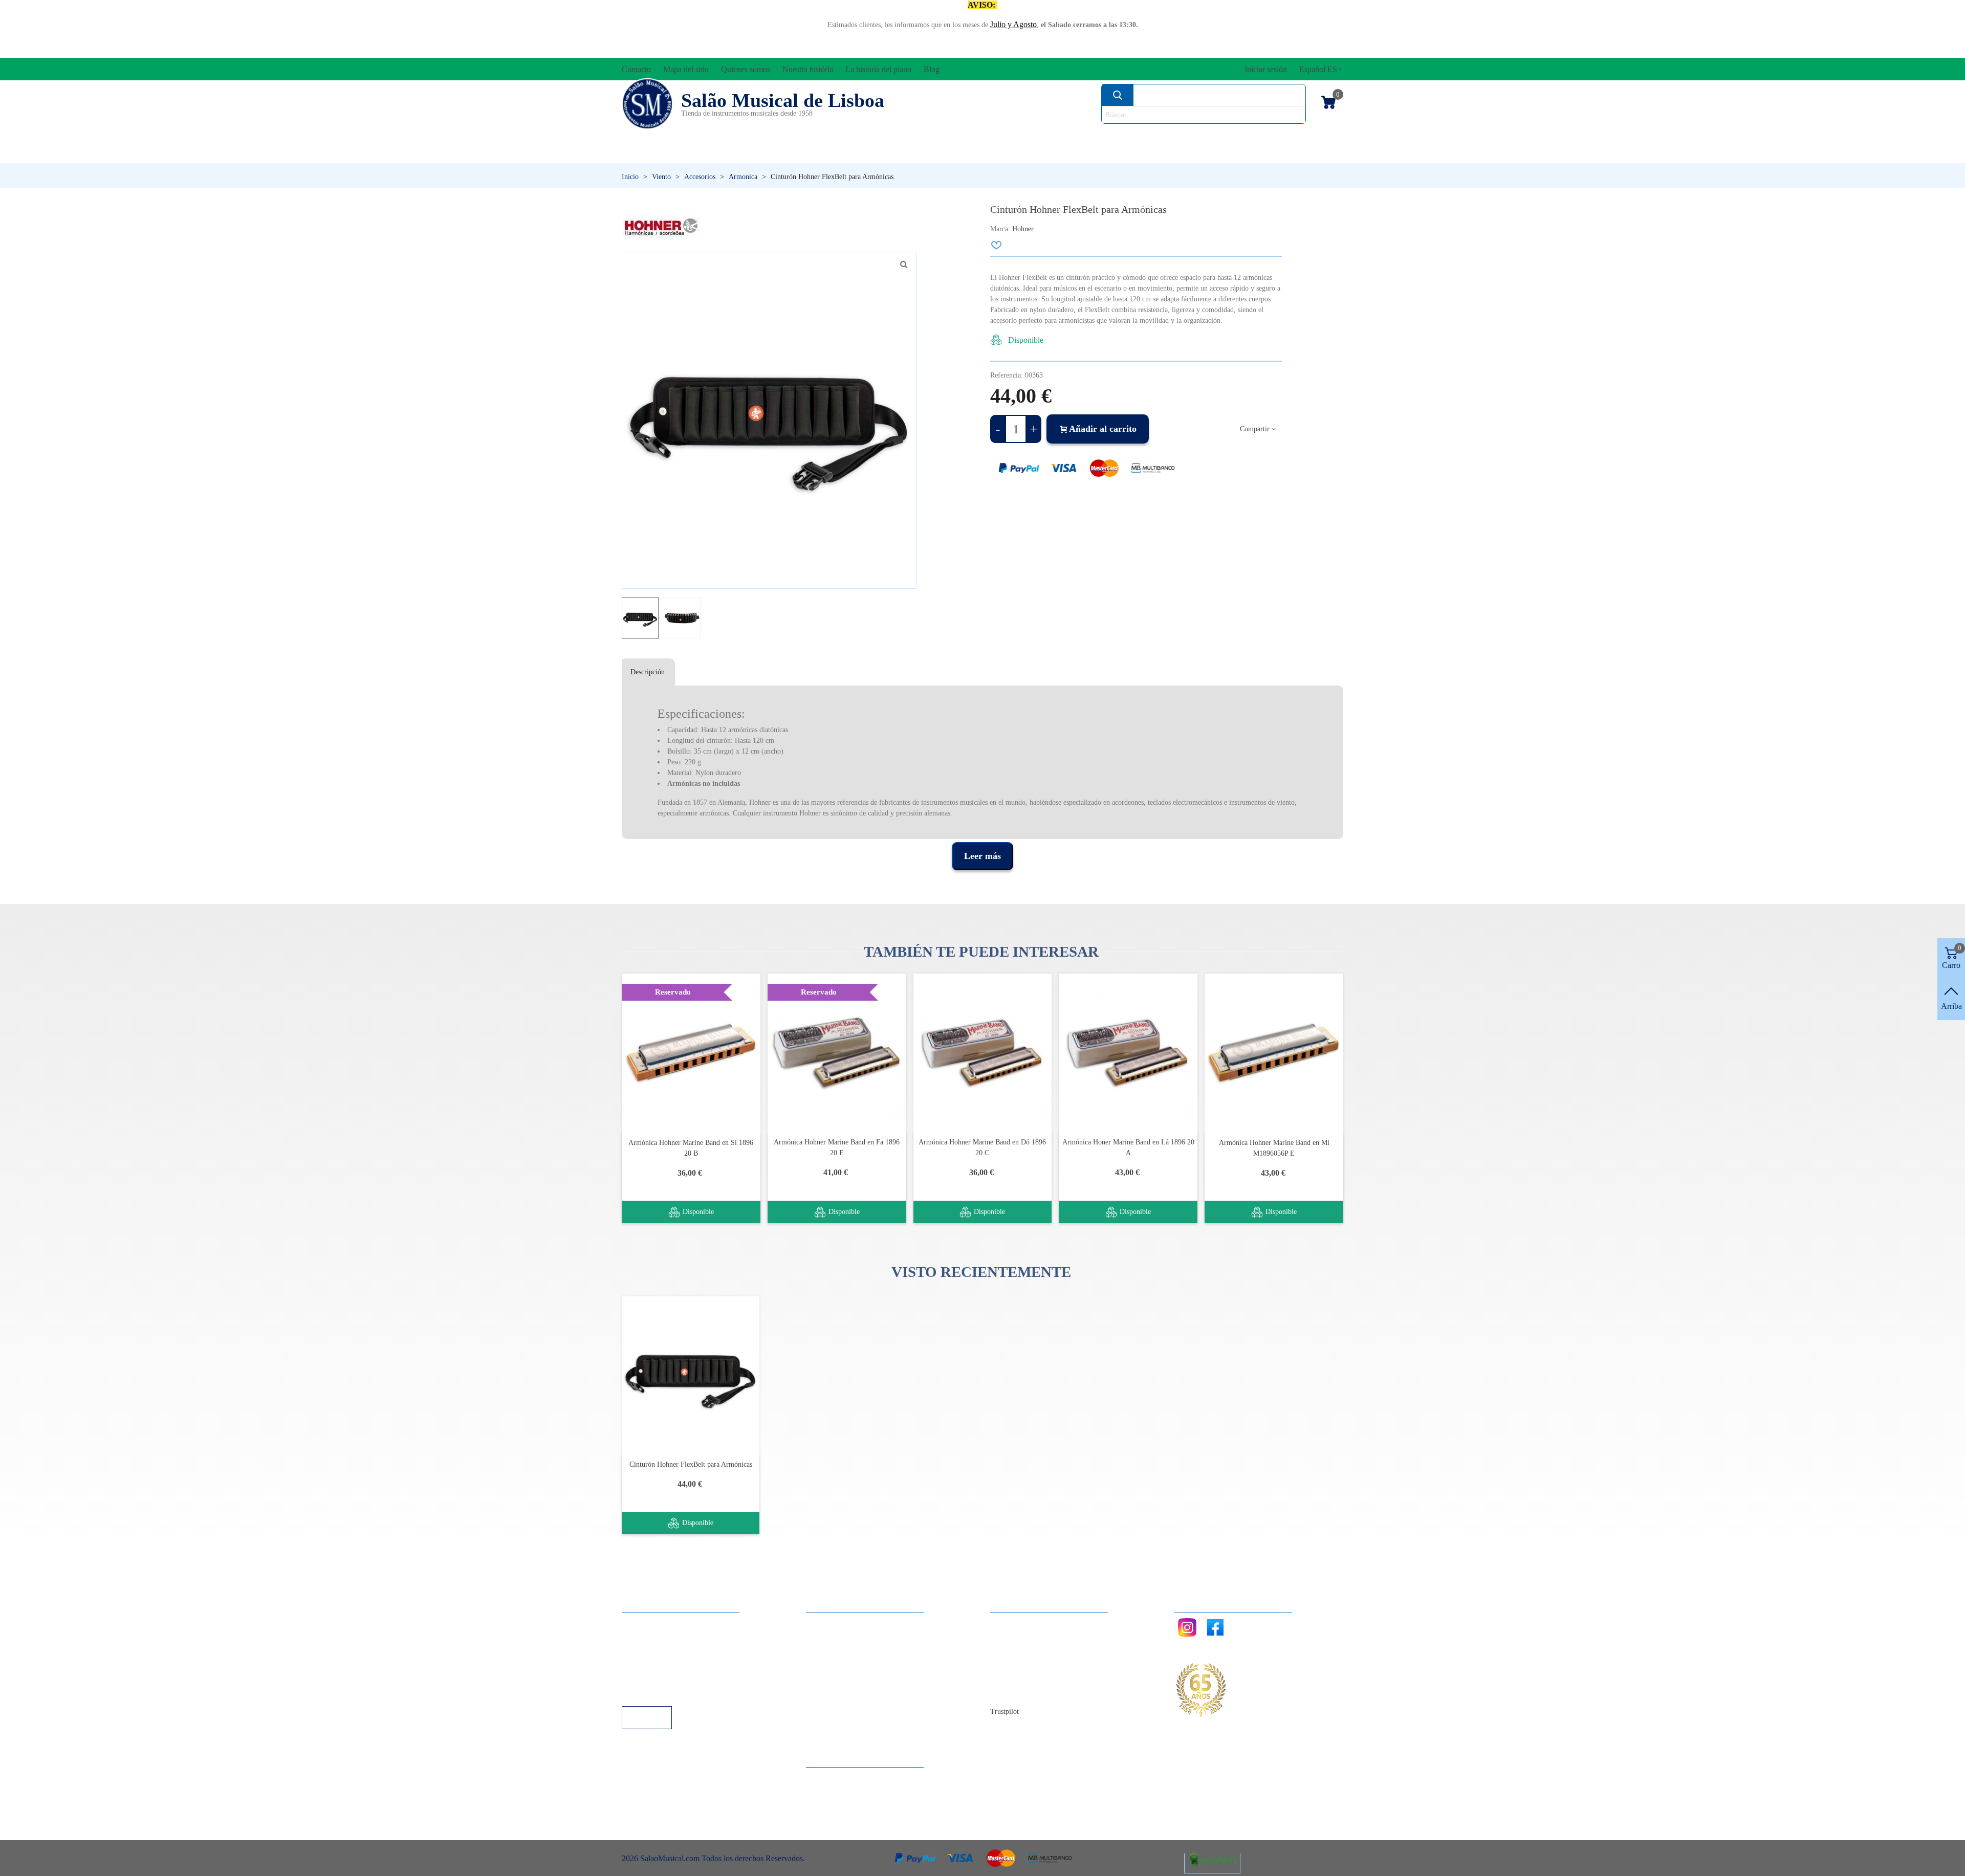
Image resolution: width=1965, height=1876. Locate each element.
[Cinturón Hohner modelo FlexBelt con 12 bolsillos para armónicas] (904, 264)
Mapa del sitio (1023, 1637)
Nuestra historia (1026, 1664)
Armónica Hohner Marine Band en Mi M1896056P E (1274, 1148)
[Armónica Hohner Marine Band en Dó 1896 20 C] (983, 1053)
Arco (997, 136)
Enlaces (645, 1637)
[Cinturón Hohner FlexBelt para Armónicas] (691, 1375)
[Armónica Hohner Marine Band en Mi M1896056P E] (1274, 1053)
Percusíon (878, 153)
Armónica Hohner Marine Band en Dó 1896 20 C (982, 1147)
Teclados (1246, 153)
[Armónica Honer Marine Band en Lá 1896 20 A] (1128, 1053)
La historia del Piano (1034, 1678)
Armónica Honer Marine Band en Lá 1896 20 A (1128, 1147)
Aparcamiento (655, 1678)
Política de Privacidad (667, 1651)
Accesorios (655, 136)
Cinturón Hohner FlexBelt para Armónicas (691, 1464)
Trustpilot (1005, 1712)
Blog (1008, 1692)
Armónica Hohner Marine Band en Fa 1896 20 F (837, 1147)
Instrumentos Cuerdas (1113, 136)
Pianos (1005, 153)
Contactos (1017, 1623)
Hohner (1023, 229)
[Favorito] (997, 245)
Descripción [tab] (648, 672)
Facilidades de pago (664, 1692)
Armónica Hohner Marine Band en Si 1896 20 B (691, 1148)
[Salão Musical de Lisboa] (647, 104)
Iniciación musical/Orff (700, 153)
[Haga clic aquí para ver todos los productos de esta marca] (661, 227)
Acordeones (758, 136)
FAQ (640, 1623)
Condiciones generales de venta (683, 1664)
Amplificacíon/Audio (888, 136)
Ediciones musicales (1275, 136)
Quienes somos (1025, 1651)
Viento (1121, 153)
